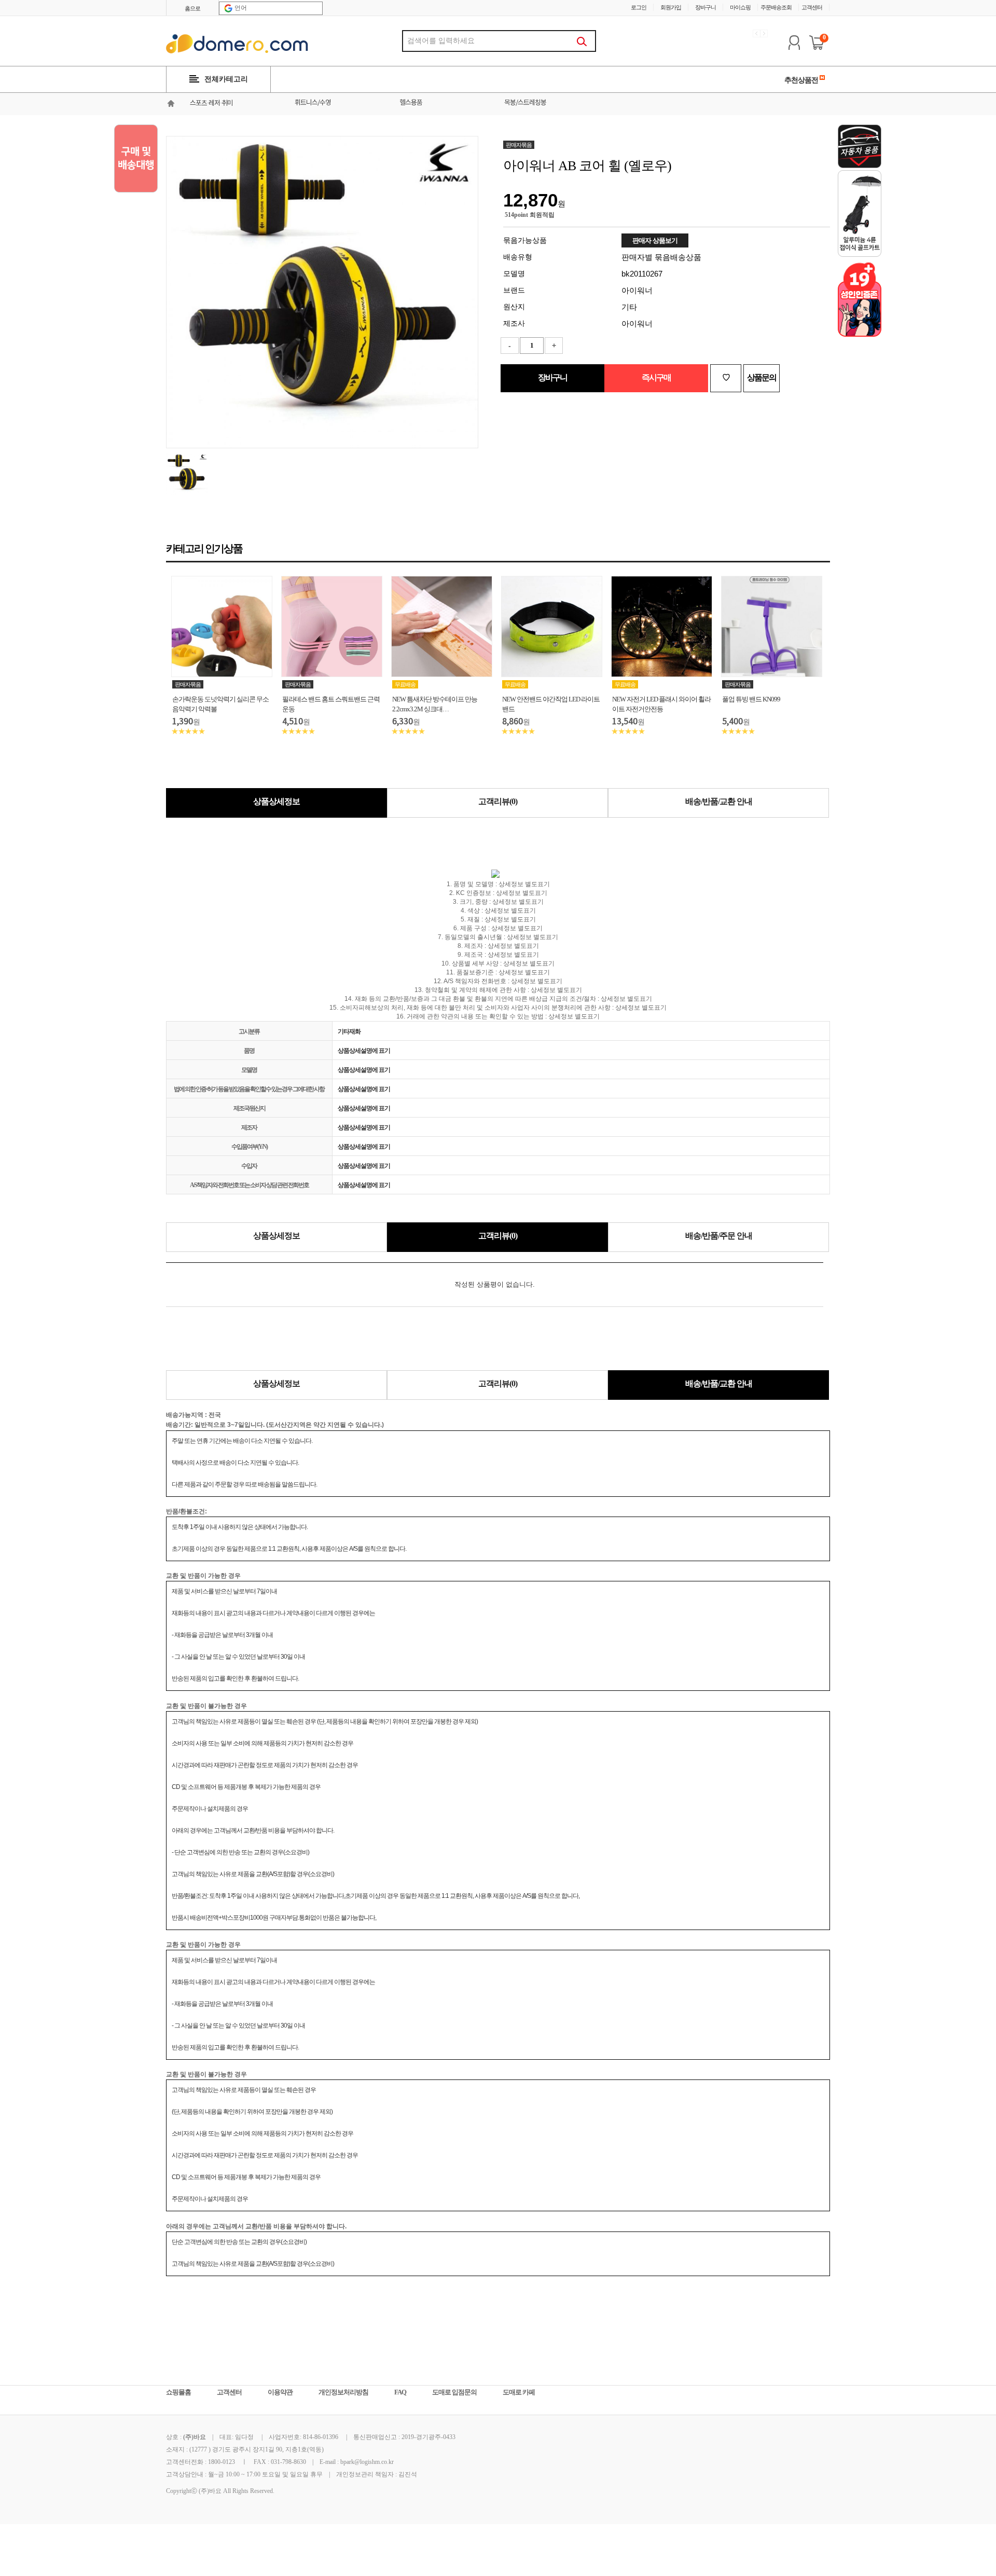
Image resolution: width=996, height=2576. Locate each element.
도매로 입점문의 (454, 2392)
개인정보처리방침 (343, 2392)
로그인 (639, 7)
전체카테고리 (226, 79)
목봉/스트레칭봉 (525, 103)
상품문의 (762, 377)
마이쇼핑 (740, 7)
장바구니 (706, 7)
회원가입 (671, 7)
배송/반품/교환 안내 (719, 801)
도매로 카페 (519, 2392)
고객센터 (812, 7)
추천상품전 (802, 80)
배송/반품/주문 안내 (719, 1236)
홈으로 (192, 8)
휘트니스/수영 (313, 103)
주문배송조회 (776, 7)
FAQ (400, 2392)
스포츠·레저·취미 (211, 104)
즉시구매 (656, 377)
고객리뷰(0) (498, 801)
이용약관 (280, 2392)
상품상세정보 (276, 801)
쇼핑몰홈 (178, 2392)
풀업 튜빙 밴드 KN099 (751, 699)
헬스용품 (411, 103)
